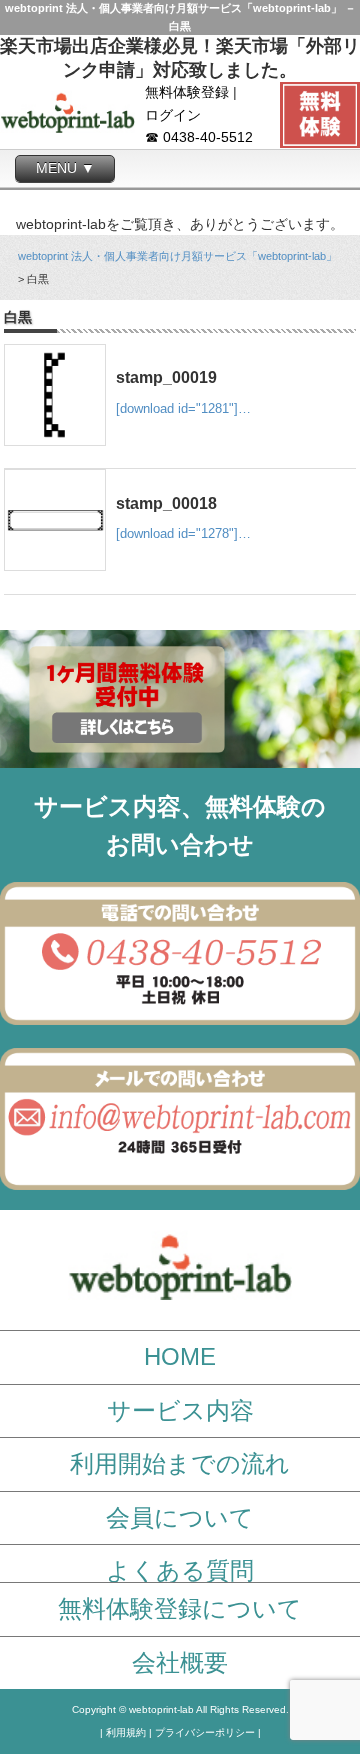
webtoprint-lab (161, 1709)
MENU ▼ (65, 168)
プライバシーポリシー (205, 1732)
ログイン (173, 115)
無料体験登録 (187, 92)
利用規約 (126, 1732)
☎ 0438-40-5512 (199, 137)
